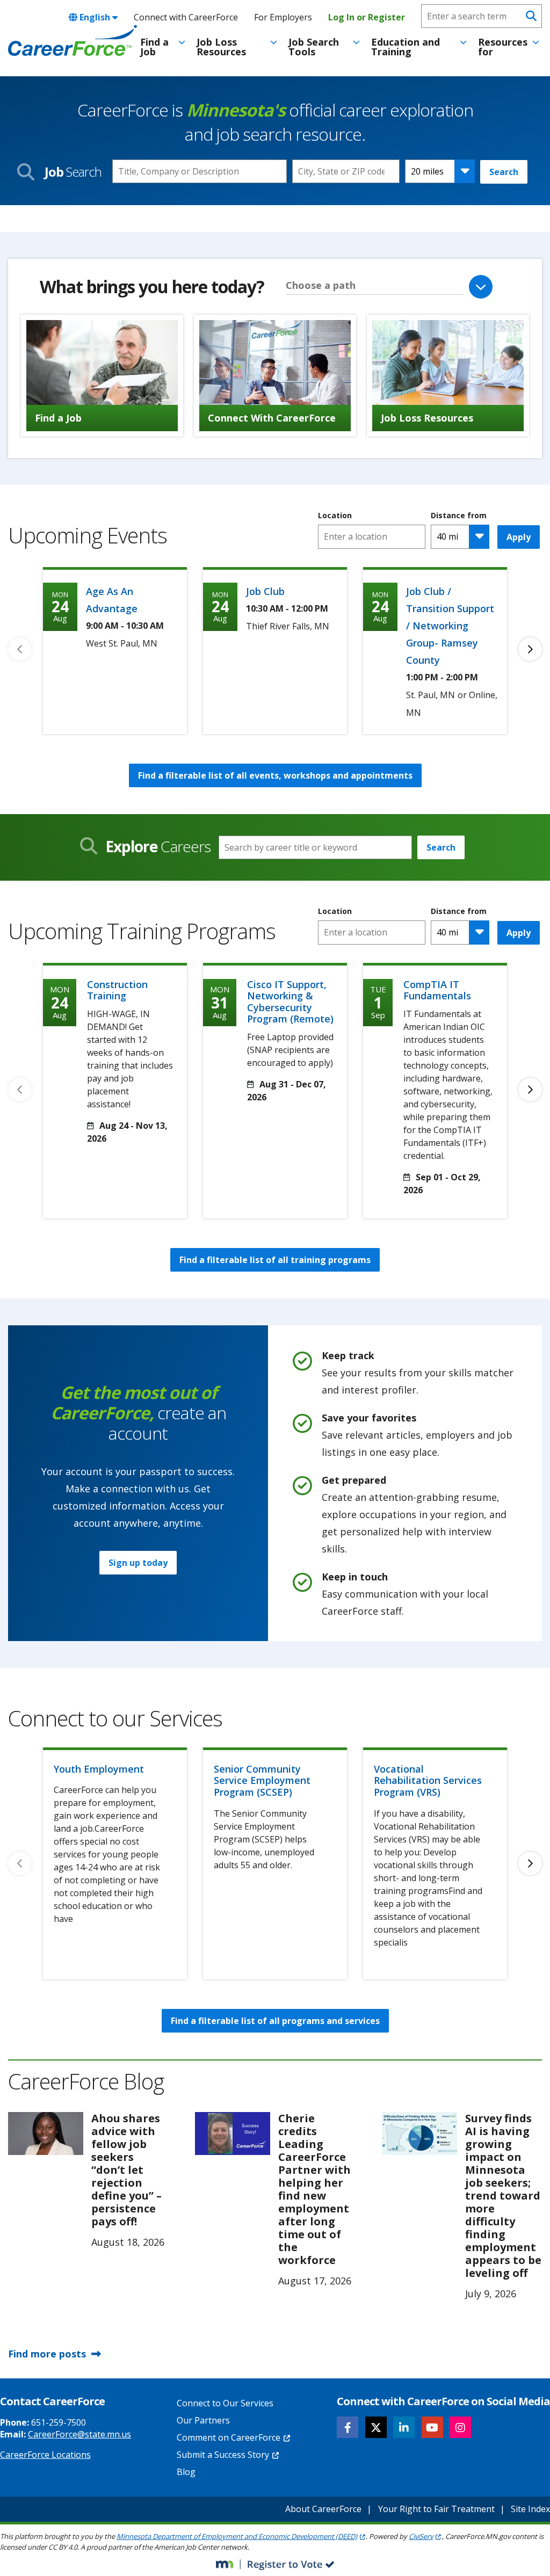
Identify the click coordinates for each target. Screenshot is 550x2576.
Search (504, 172)
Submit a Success (223, 2455)
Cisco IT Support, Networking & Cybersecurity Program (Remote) (290, 1002)
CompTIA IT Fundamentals (437, 990)
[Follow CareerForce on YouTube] (432, 2427)
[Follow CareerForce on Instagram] (460, 2427)
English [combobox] (95, 17)
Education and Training (406, 47)
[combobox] (346, 171)
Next (530, 649)
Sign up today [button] (138, 1563)
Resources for (503, 47)
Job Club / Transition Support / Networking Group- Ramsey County (450, 626)
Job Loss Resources (221, 47)
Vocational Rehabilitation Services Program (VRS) (428, 1780)
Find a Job (154, 47)
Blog (186, 2472)
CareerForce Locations (45, 2455)
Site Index (530, 2509)
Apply (519, 537)
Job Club (265, 591)
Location (335, 516)
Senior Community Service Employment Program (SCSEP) (262, 1780)
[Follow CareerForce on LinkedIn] (404, 2427)
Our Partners (203, 2420)
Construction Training (117, 990)
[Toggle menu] (182, 42)
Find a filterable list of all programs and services (275, 2021)
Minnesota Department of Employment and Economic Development (237, 2536)
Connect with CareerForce (186, 17)
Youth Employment (99, 1769)
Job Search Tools (314, 47)
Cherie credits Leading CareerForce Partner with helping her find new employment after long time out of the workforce (314, 2189)
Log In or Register (367, 17)
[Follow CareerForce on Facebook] (348, 2427)
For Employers (283, 17)
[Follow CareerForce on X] (376, 2427)
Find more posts (47, 2354)
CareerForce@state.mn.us (79, 2434)
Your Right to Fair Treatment (436, 2509)
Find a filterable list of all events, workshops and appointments (275, 775)
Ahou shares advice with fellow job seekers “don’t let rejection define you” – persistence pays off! (126, 2170)
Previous (20, 649)
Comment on (229, 2437)
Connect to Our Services (225, 2403)
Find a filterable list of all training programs (275, 1260)
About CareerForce (323, 2509)
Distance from (459, 516)
